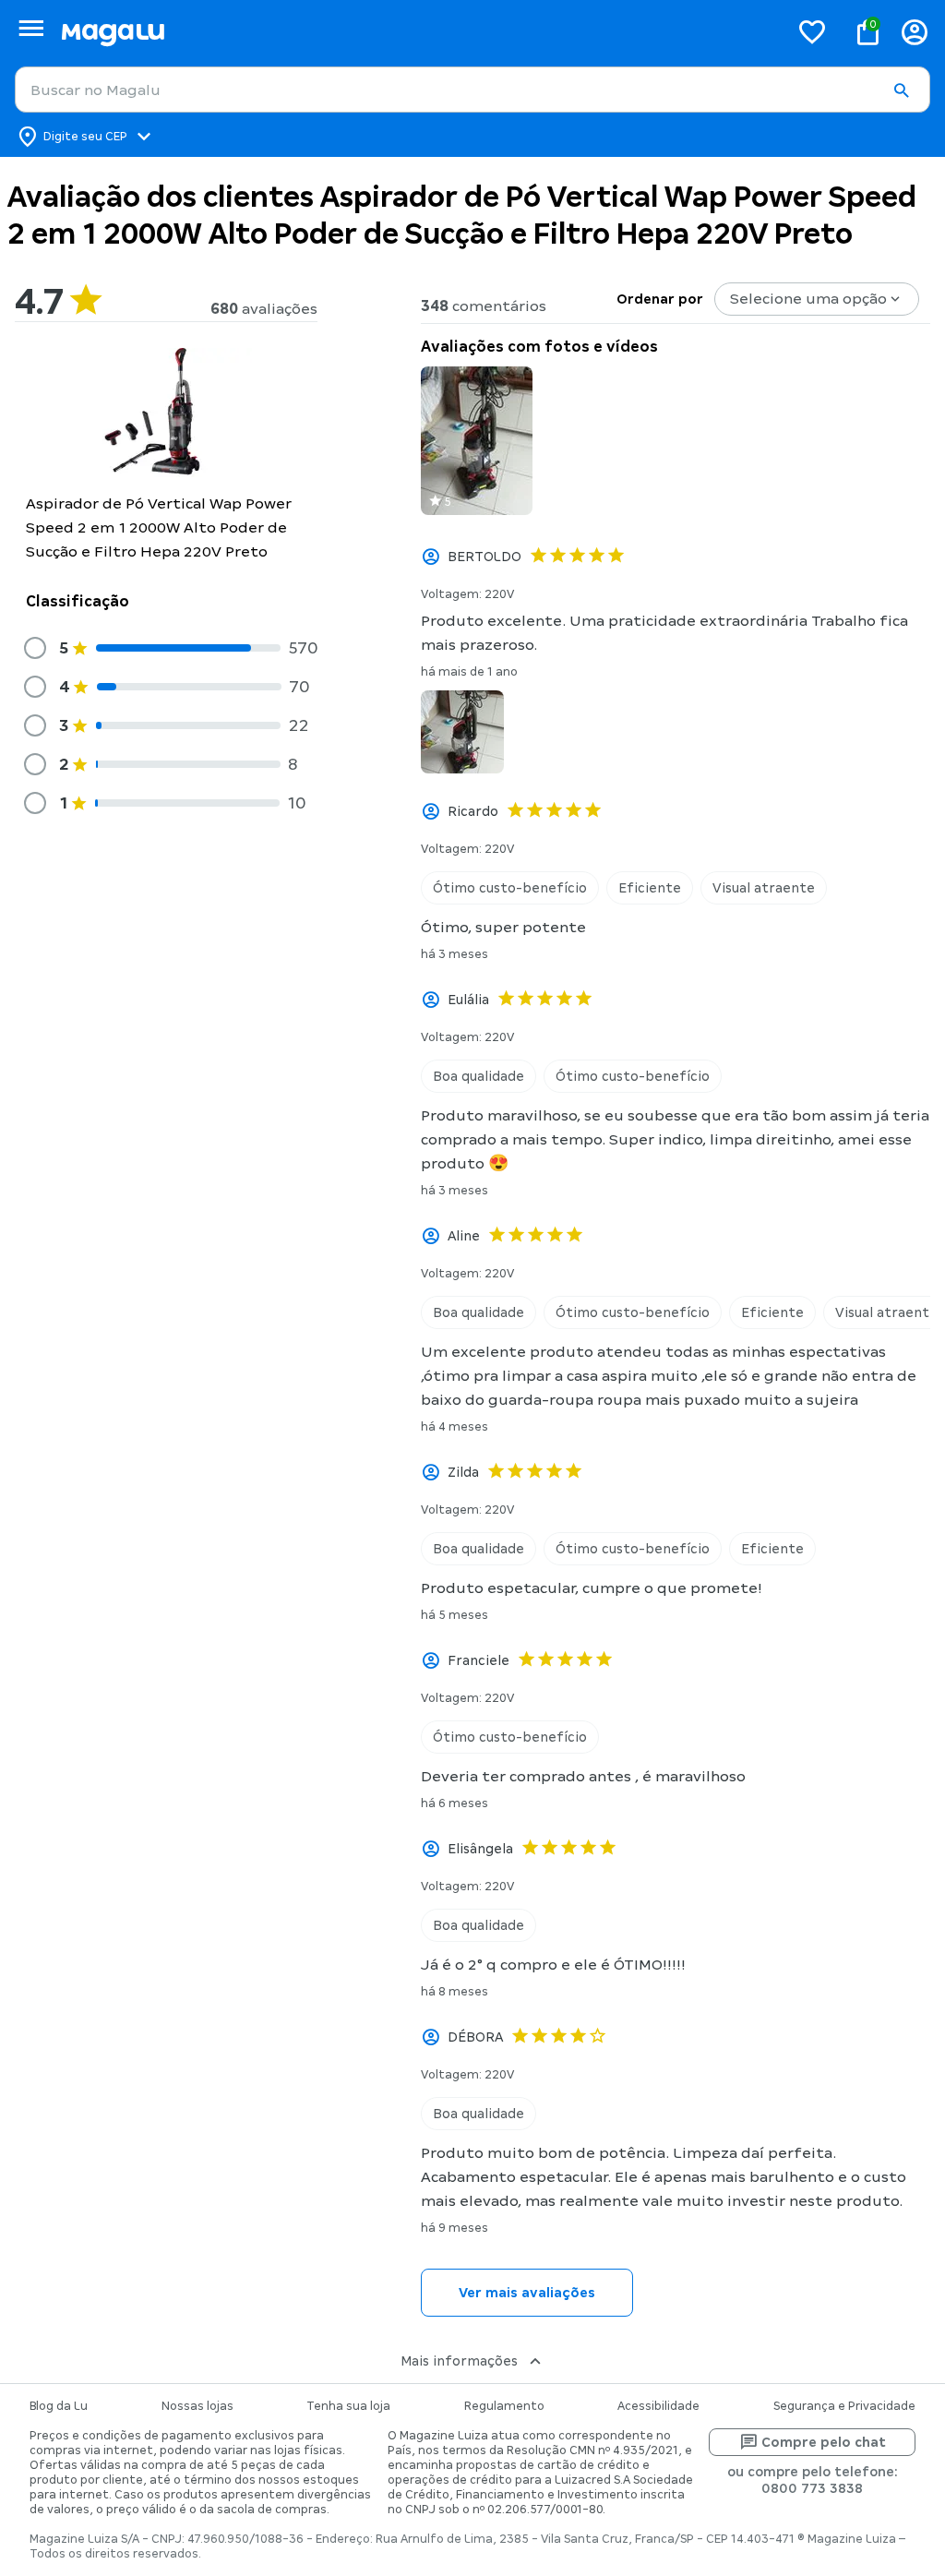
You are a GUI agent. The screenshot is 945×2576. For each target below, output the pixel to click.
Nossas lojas (197, 2406)
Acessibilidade (658, 2406)
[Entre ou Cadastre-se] (915, 32)
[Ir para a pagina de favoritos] (812, 31)
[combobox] (472, 90)
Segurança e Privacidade (844, 2406)
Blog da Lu (59, 2406)
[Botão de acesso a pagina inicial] (418, 32)
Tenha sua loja (348, 2406)
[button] (901, 90)
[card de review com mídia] (477, 441)
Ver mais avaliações (527, 2293)
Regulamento (504, 2406)
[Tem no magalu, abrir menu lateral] (31, 28)
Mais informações (459, 2361)
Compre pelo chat (824, 2442)
